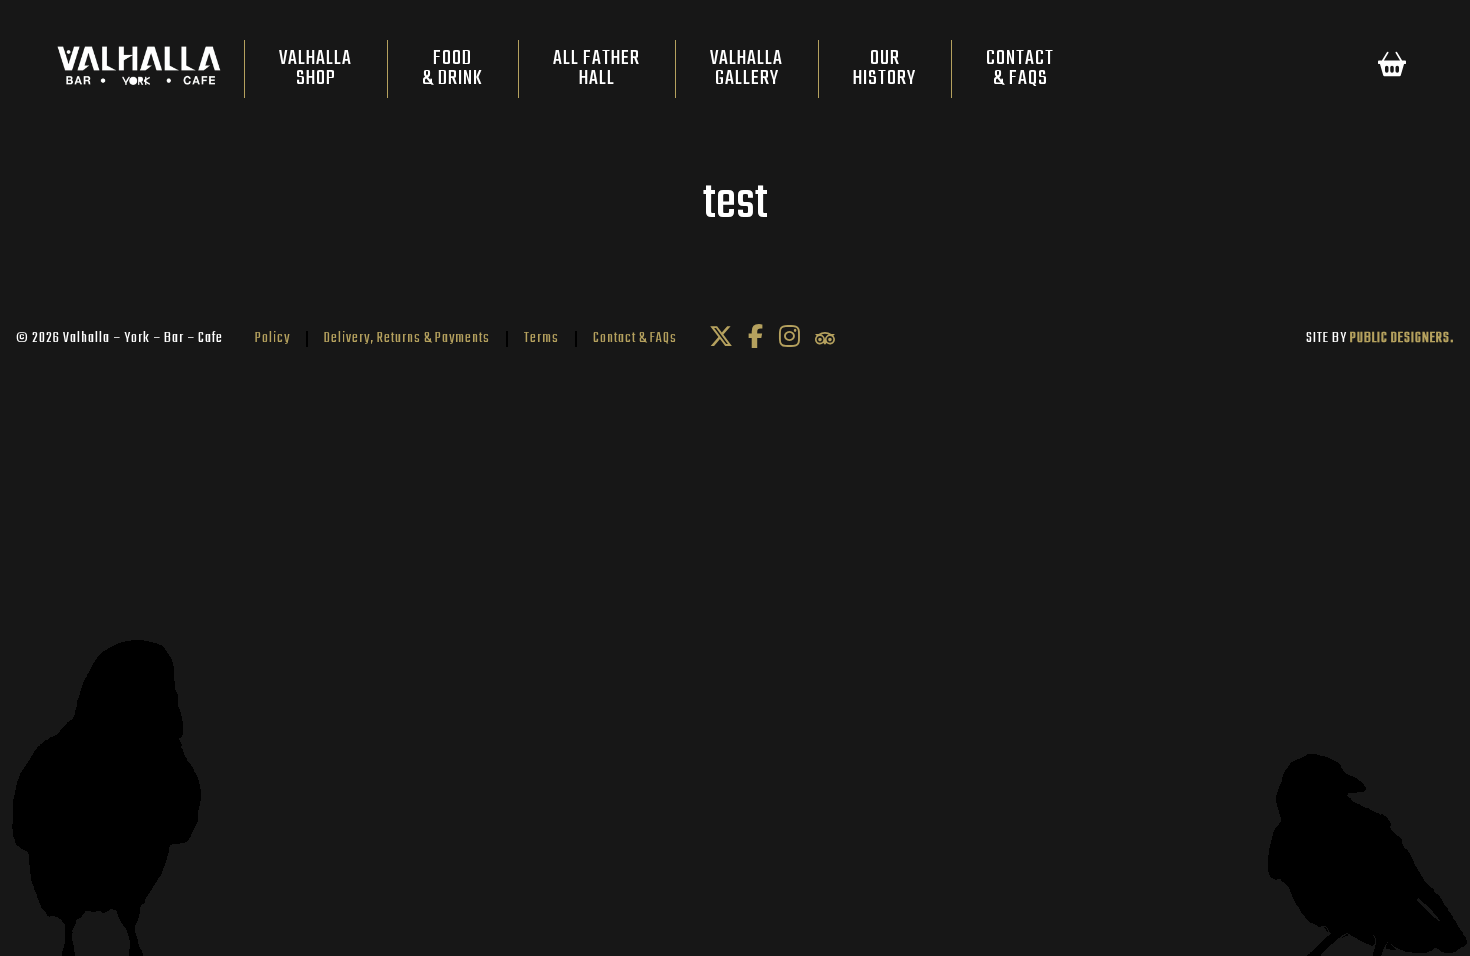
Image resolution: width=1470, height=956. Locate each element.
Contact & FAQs (635, 338)
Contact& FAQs (1020, 68)
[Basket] (1392, 68)
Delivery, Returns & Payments (407, 338)
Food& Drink (452, 68)
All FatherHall (596, 68)
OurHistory (884, 68)
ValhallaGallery (746, 68)
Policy (272, 338)
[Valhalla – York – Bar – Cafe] (139, 70)
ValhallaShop (315, 68)
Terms (541, 338)
